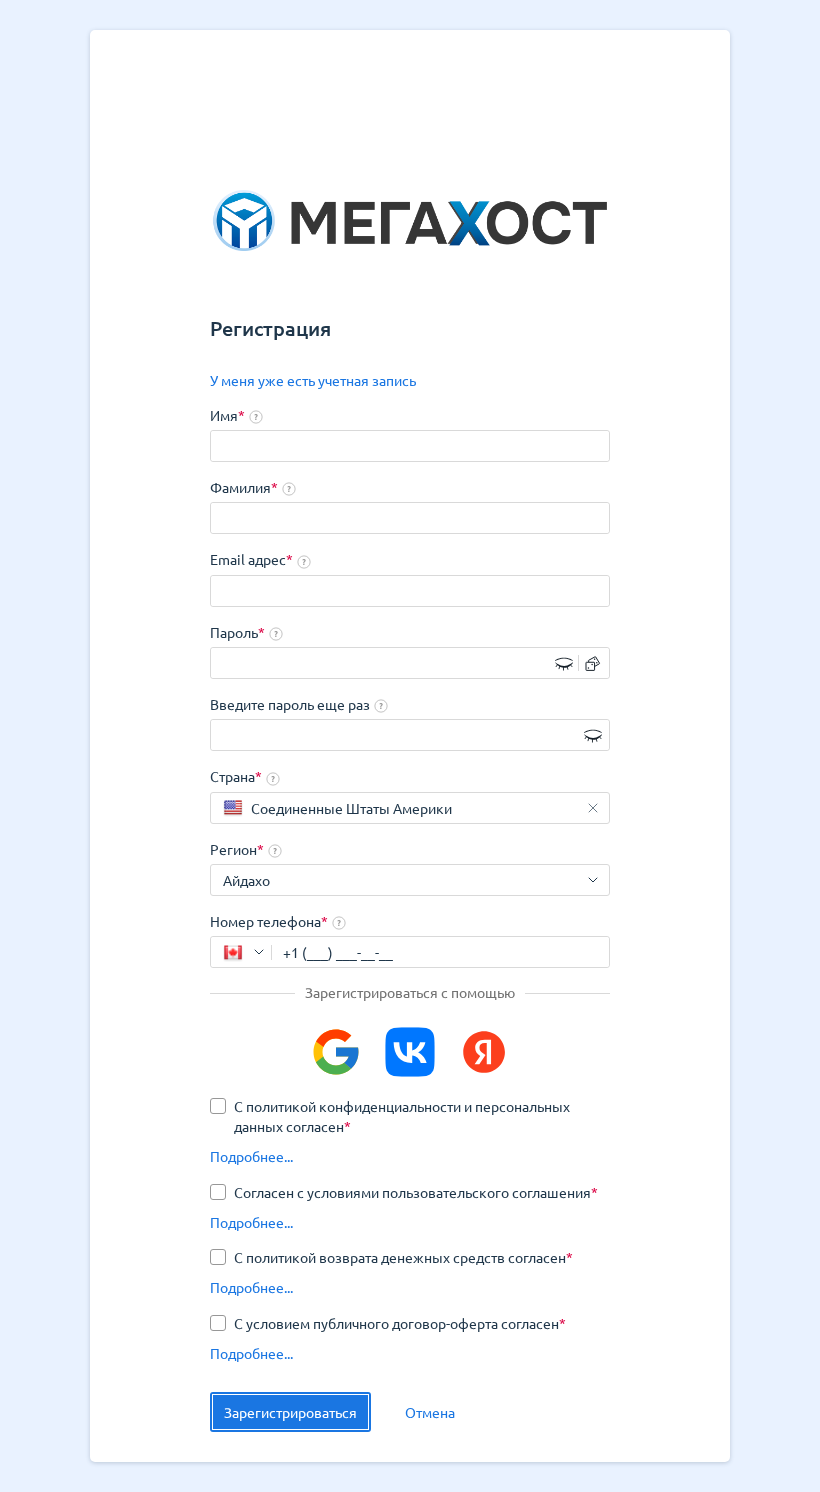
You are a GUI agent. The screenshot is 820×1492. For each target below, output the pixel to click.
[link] (313, 381)
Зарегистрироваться (290, 1412)
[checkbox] (410, 1116)
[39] (241, 952)
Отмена (430, 1412)
